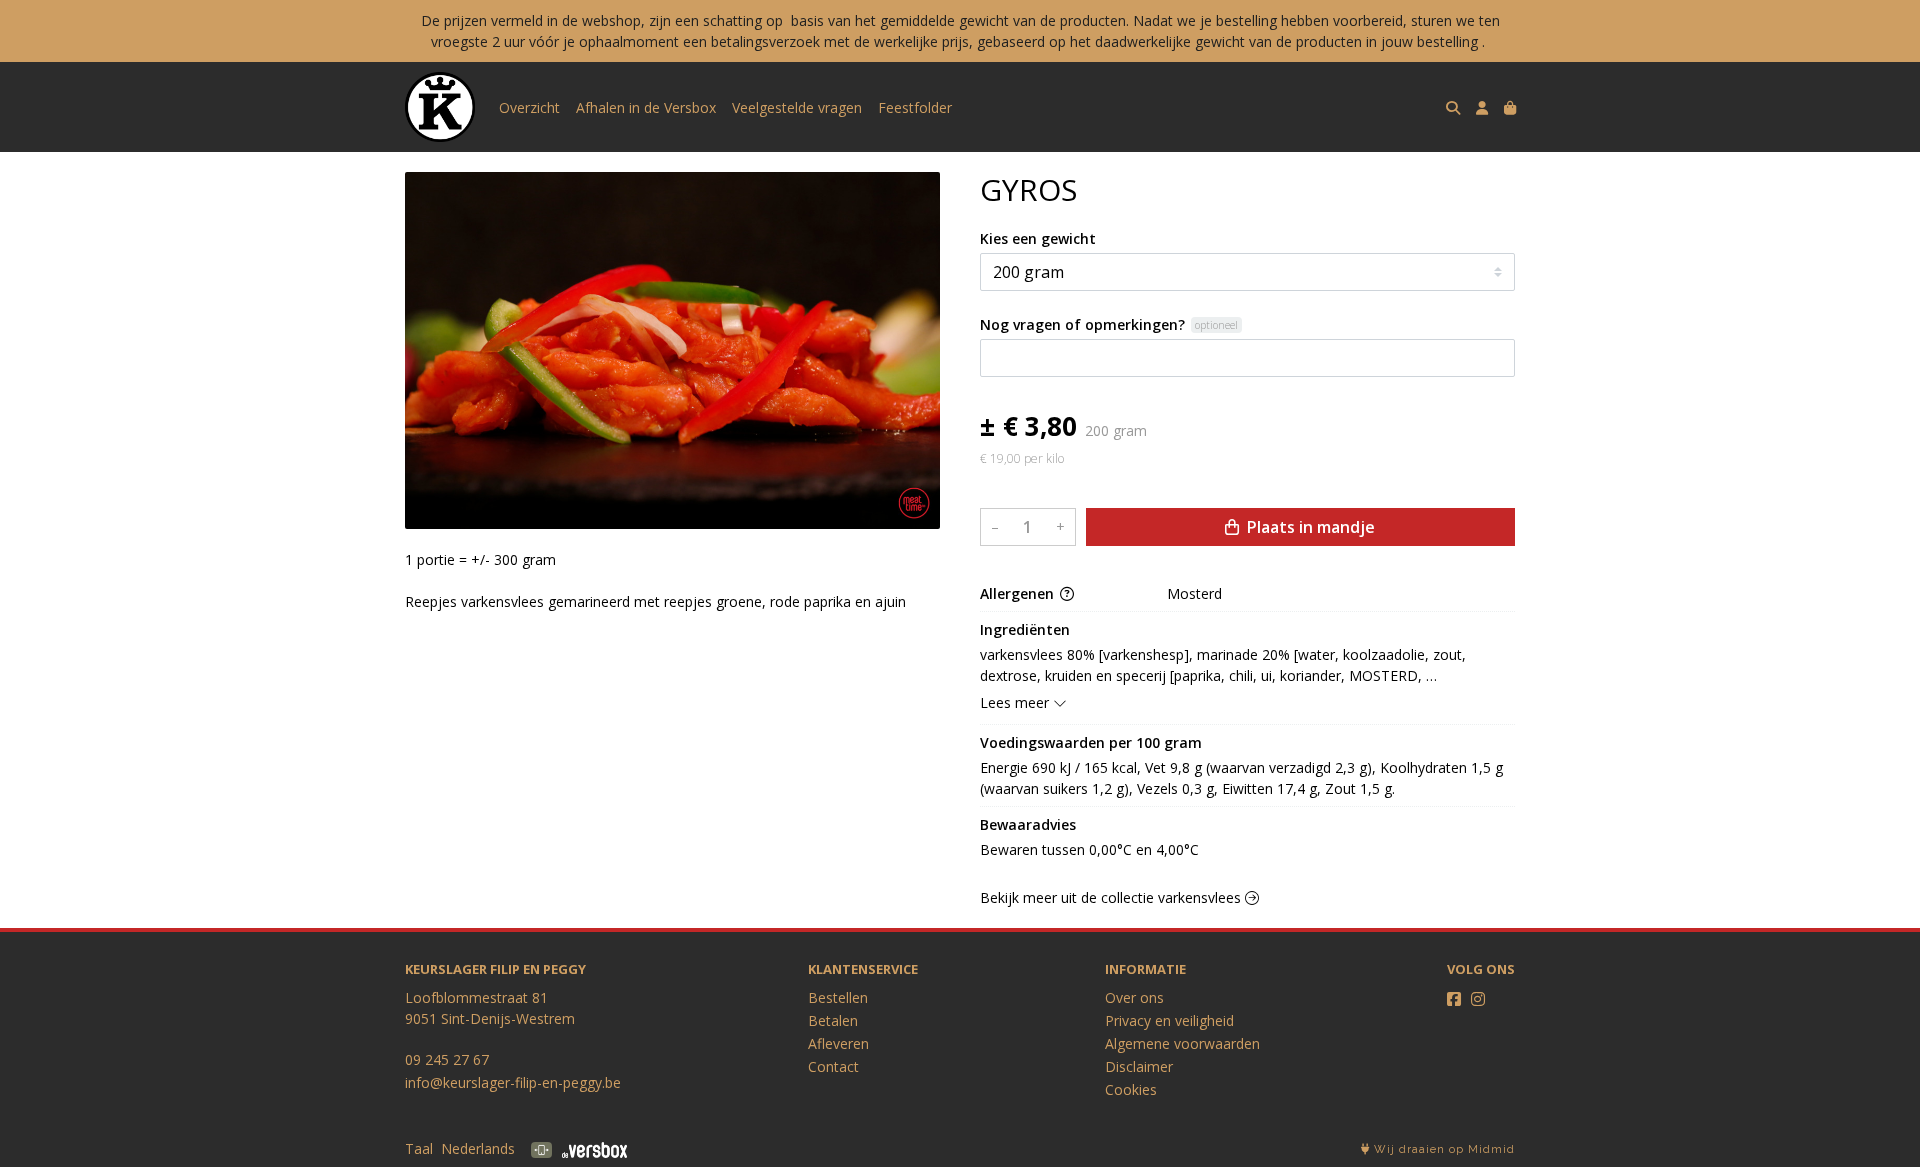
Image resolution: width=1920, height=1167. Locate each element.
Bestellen (838, 997)
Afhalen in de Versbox (646, 107)
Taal (419, 1148)
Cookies (1131, 1089)
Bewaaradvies (1028, 824)
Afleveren (838, 1043)
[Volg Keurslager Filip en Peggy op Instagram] (1478, 999)
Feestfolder (915, 107)
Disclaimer (1139, 1066)
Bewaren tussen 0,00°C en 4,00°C (1089, 849)
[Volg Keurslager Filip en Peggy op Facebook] (1454, 999)
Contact (833, 1066)
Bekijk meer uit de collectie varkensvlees (1112, 897)
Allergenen (1019, 593)
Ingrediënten (1025, 629)
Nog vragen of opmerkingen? (1082, 324)
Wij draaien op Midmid (1442, 1149)
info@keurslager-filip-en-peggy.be (513, 1082)
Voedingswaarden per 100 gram (1091, 742)
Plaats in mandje (1309, 527)
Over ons (1134, 997)
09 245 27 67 (447, 1059)
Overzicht (529, 107)
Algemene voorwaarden (1182, 1043)
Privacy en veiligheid (1169, 1020)
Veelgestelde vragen (797, 107)
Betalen (833, 1020)
